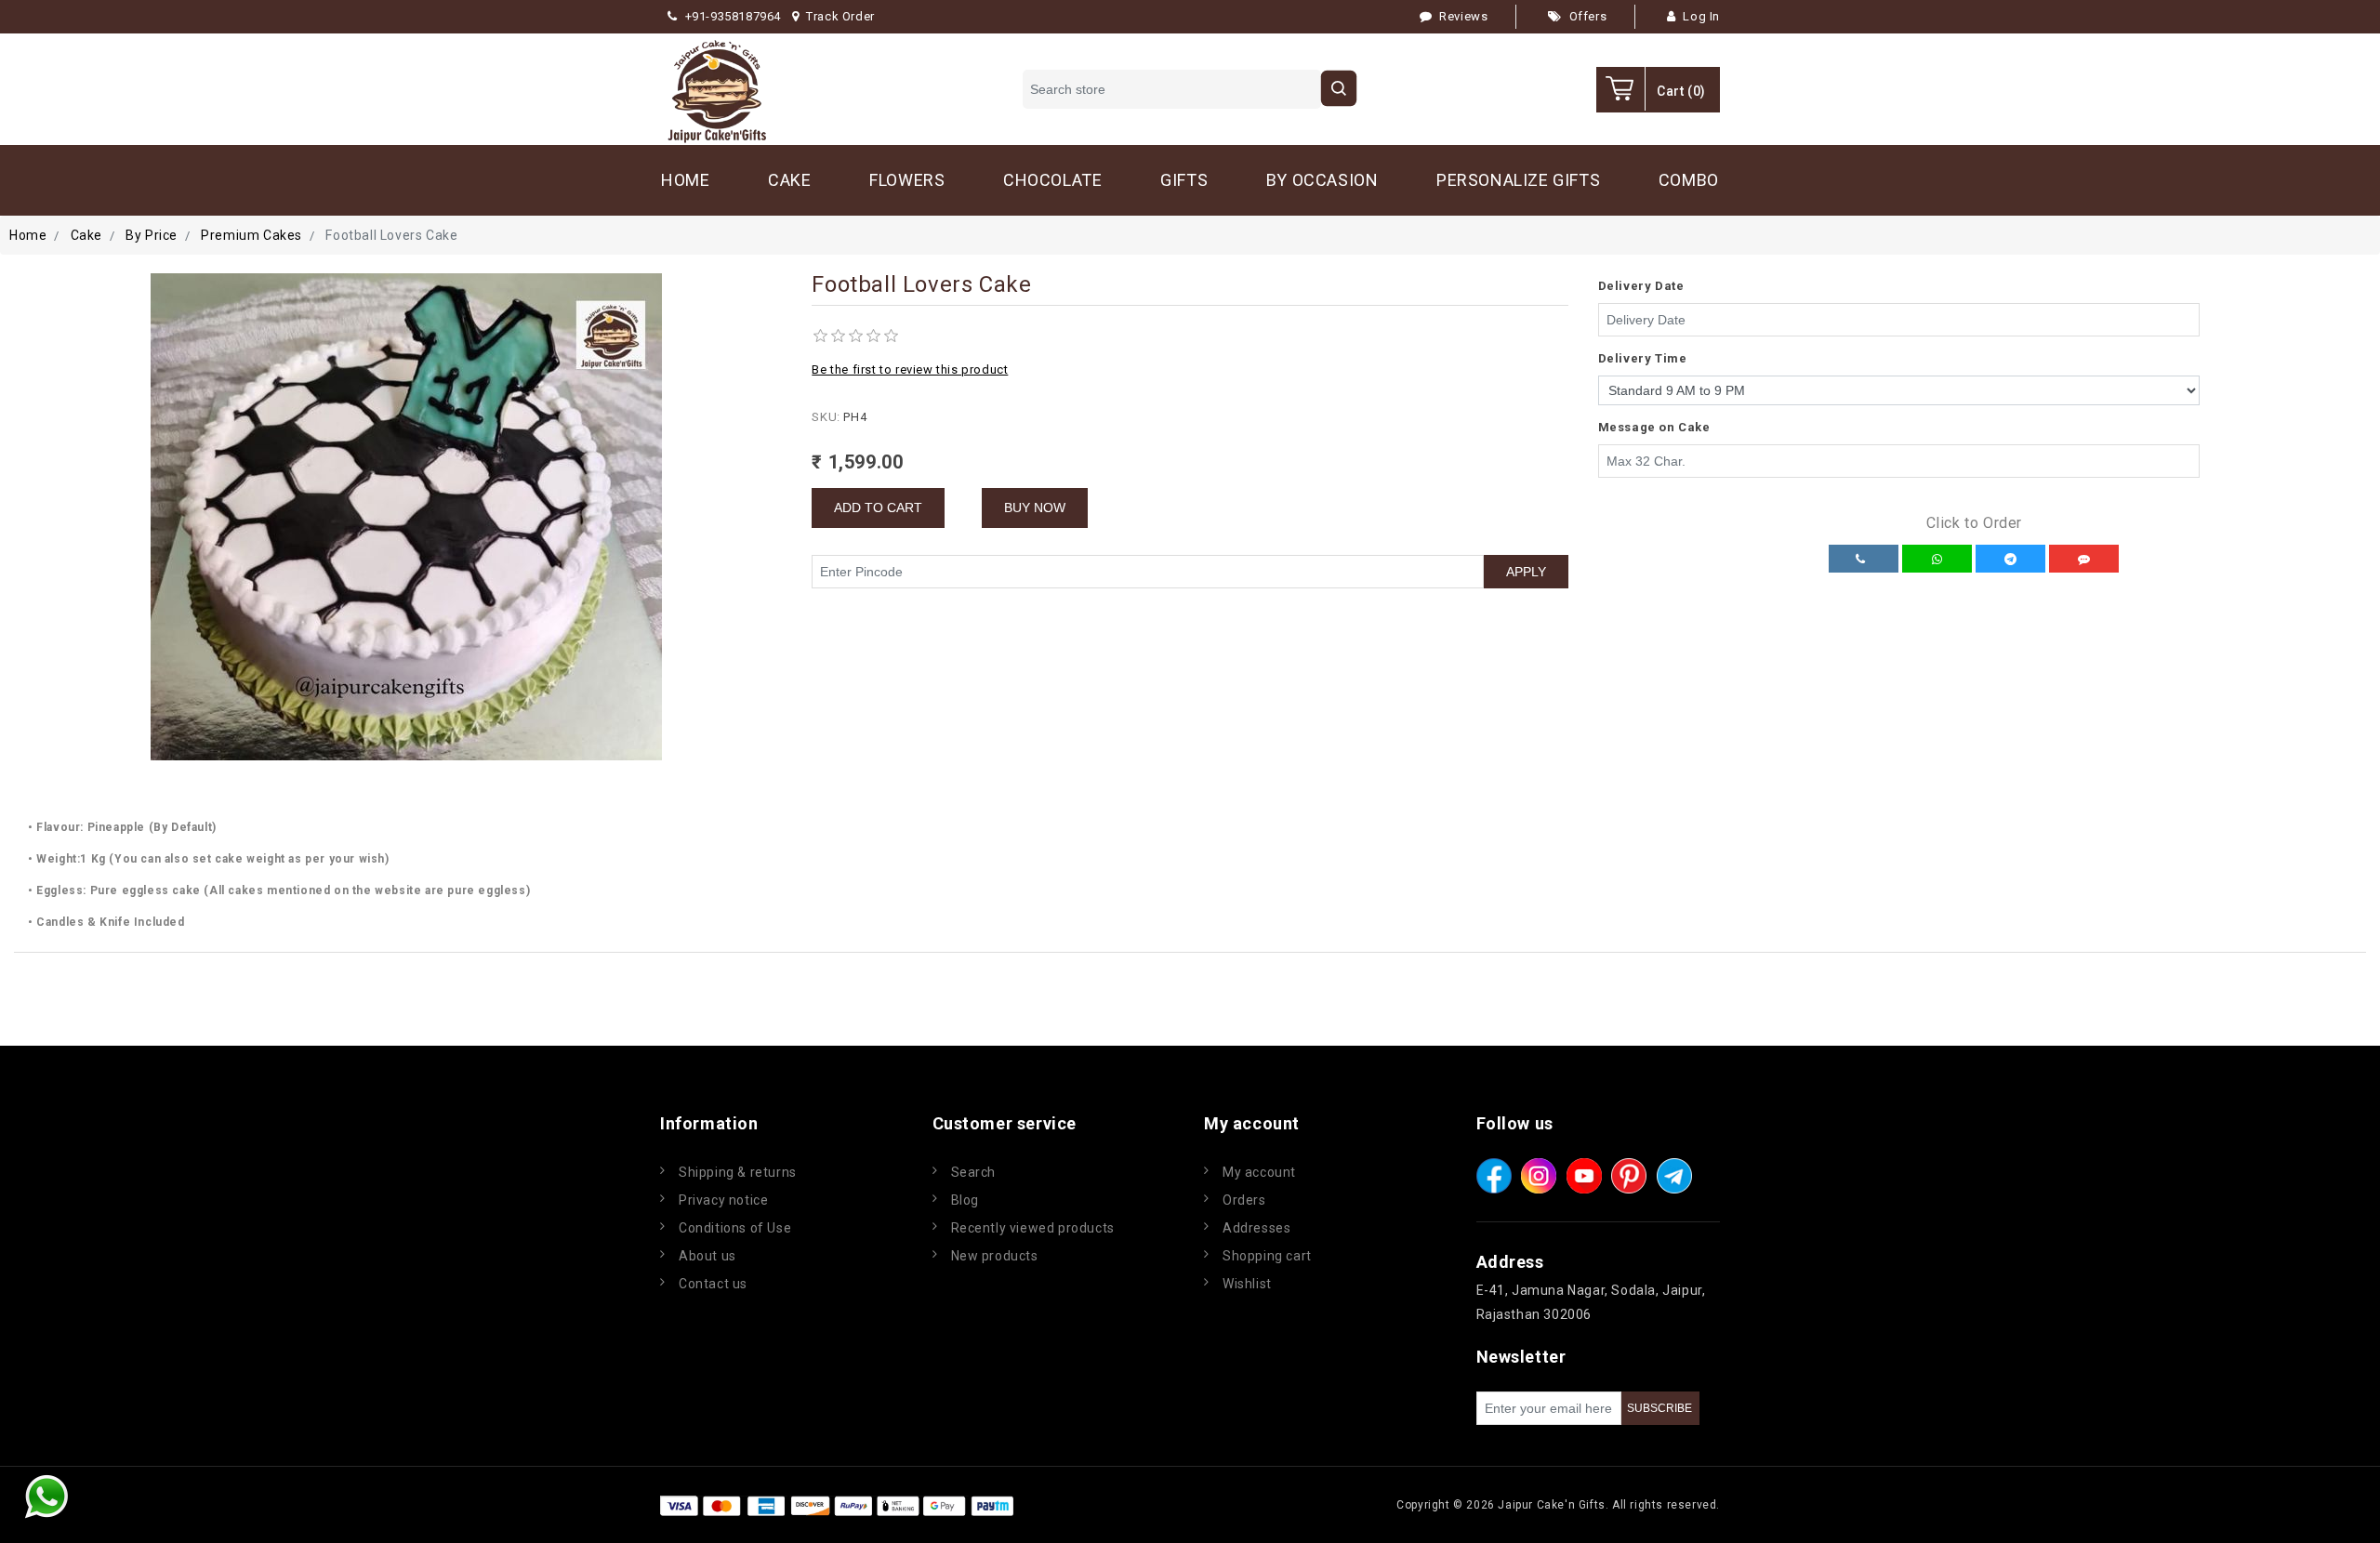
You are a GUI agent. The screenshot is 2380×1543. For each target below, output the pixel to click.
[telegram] (1674, 1176)
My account (1259, 1172)
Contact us (713, 1284)
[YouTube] (1584, 1176)
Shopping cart (1267, 1256)
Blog (965, 1200)
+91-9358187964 (733, 16)
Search (974, 1172)
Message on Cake (1654, 427)
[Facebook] (1494, 1176)
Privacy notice (723, 1200)
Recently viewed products (1033, 1228)
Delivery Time (1643, 358)
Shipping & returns (738, 1172)
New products (995, 1256)
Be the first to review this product (910, 369)
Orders (1244, 1200)
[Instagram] (1539, 1176)
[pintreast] (1629, 1176)
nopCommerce (1129, 1505)
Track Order (840, 16)
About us (707, 1256)
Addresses (1256, 1228)
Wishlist (1247, 1284)
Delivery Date (1641, 286)
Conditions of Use (735, 1228)
